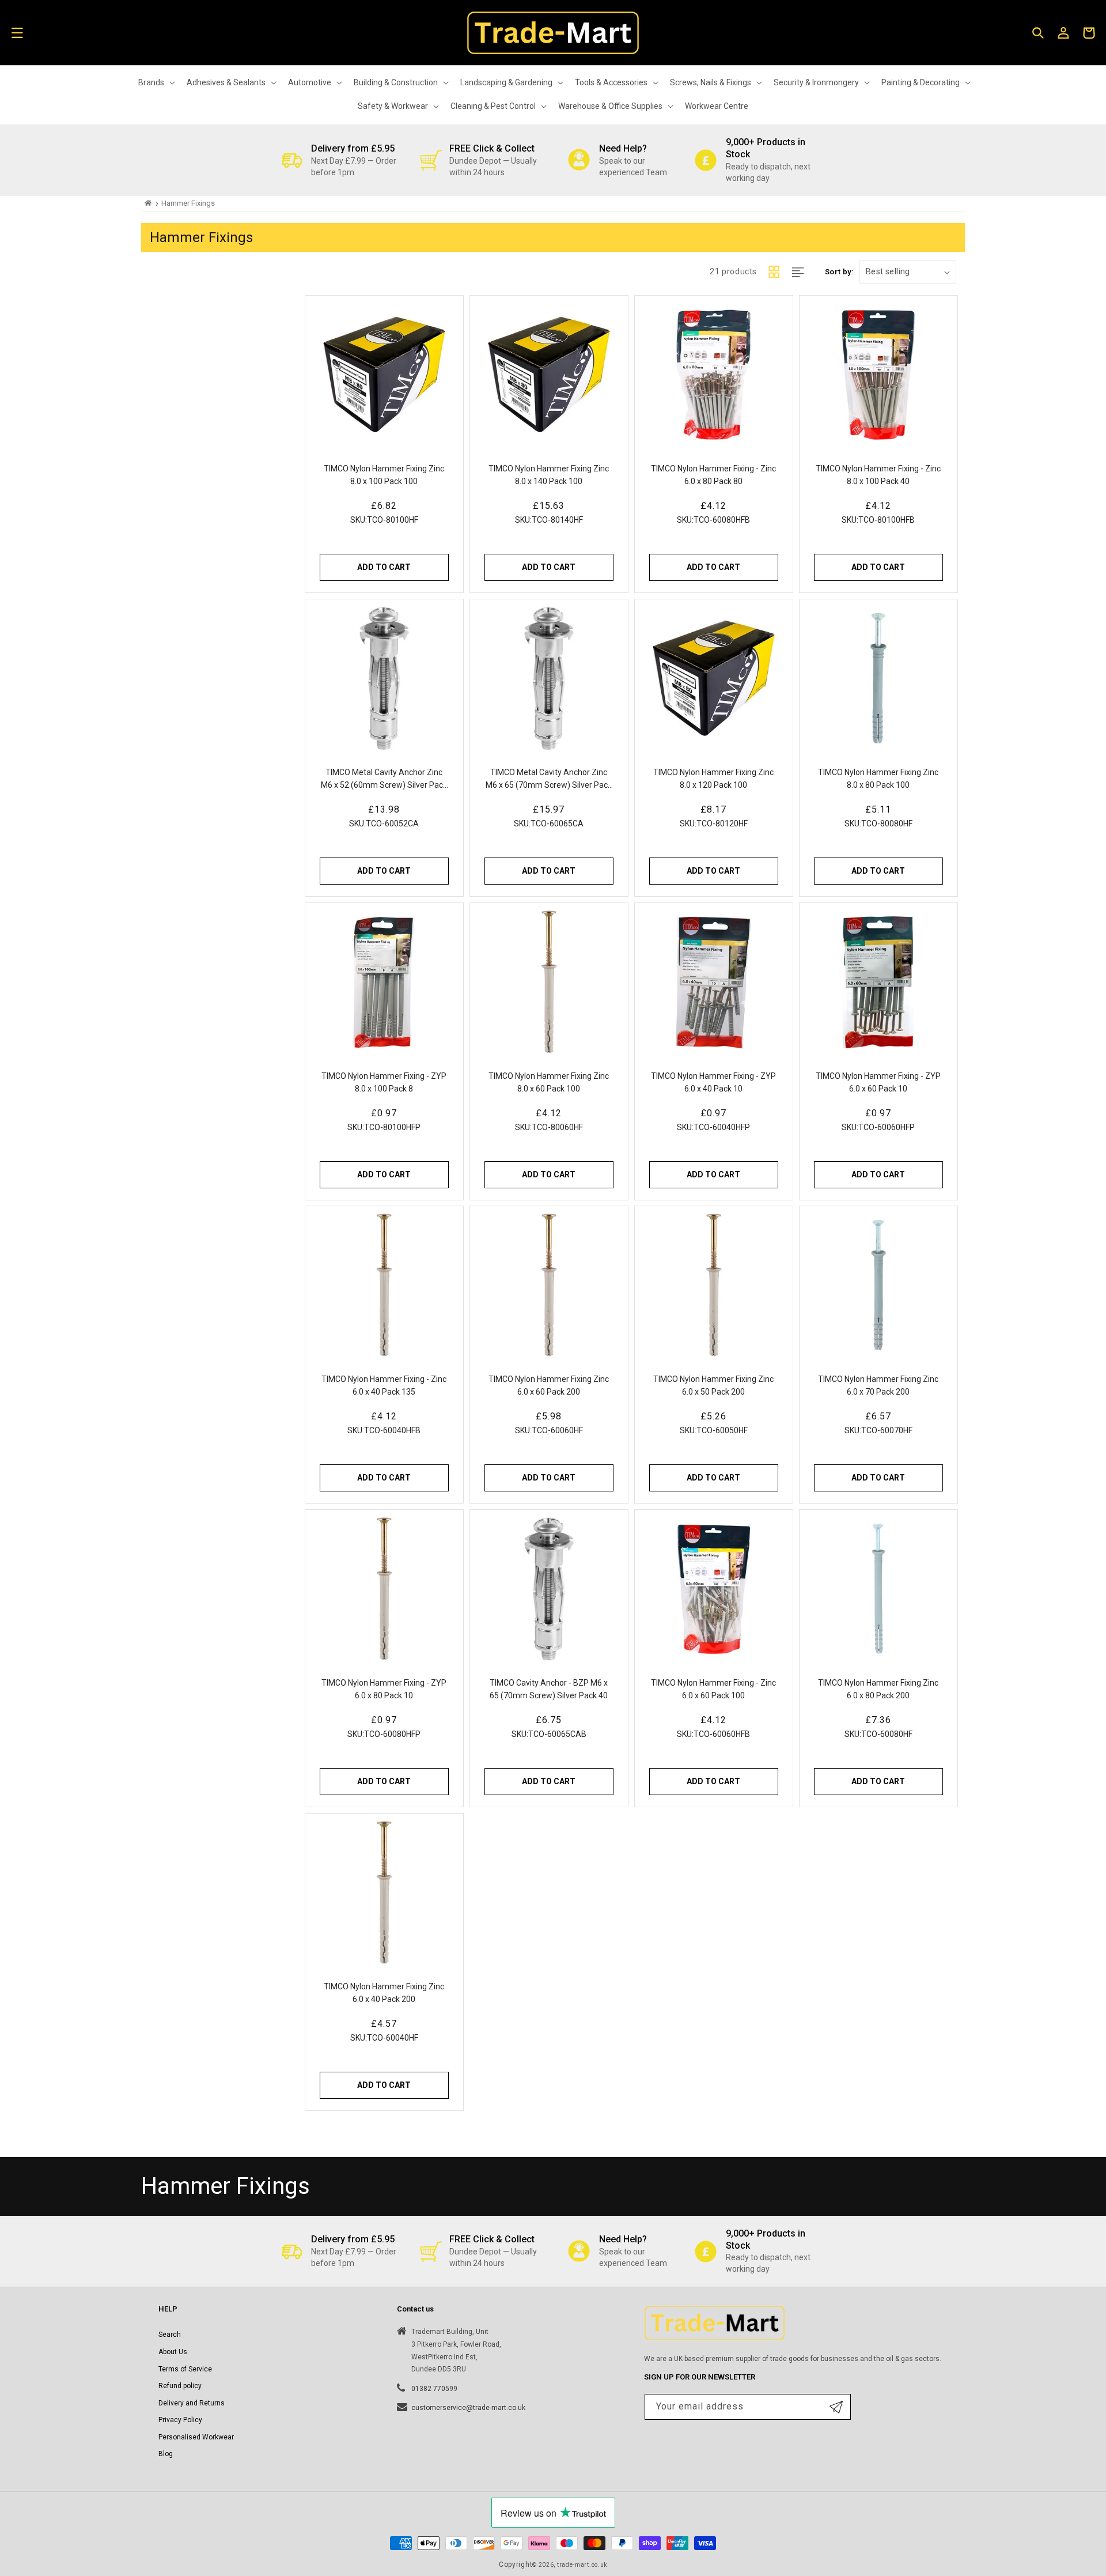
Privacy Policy (180, 2420)
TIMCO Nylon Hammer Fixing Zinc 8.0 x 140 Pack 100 (549, 475)
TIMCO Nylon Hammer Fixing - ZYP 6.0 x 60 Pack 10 (878, 1082)
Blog (166, 2454)
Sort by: (839, 272)
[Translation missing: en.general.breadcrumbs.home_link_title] (148, 203)
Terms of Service (185, 2369)
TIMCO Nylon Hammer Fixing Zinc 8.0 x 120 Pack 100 (713, 779)
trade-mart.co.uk (582, 2565)
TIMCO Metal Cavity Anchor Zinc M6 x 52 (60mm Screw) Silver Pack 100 (385, 779)
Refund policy (180, 2386)
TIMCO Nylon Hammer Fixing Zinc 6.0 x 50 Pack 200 (713, 1385)
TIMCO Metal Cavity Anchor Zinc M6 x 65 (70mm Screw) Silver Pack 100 (549, 779)
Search (170, 2335)
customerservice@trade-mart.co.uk (468, 2408)
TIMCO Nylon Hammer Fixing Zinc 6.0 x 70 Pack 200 (878, 1385)
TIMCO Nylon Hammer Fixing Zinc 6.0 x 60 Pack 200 (549, 1385)
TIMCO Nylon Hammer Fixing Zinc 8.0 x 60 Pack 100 (549, 1082)
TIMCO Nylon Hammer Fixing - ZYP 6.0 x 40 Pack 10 (713, 1082)
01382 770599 (434, 2389)
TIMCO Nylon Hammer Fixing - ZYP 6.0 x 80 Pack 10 (385, 1689)
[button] (17, 33)
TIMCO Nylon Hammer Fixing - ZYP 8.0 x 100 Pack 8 (385, 1082)
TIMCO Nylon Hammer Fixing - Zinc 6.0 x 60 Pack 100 (713, 1689)
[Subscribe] (836, 2407)
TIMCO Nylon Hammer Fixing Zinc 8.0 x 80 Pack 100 (878, 779)
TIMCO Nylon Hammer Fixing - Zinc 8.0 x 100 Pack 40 (878, 475)
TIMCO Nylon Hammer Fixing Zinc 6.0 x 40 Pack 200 (385, 1993)
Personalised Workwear (196, 2437)
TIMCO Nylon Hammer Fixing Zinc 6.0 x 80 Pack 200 (878, 1689)
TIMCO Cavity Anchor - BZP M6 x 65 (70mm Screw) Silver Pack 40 (549, 1689)
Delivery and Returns (192, 2403)
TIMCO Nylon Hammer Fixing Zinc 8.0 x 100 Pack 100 (385, 475)
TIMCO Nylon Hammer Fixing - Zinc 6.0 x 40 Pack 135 (385, 1385)
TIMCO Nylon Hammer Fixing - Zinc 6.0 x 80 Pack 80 (713, 475)
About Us (173, 2352)
